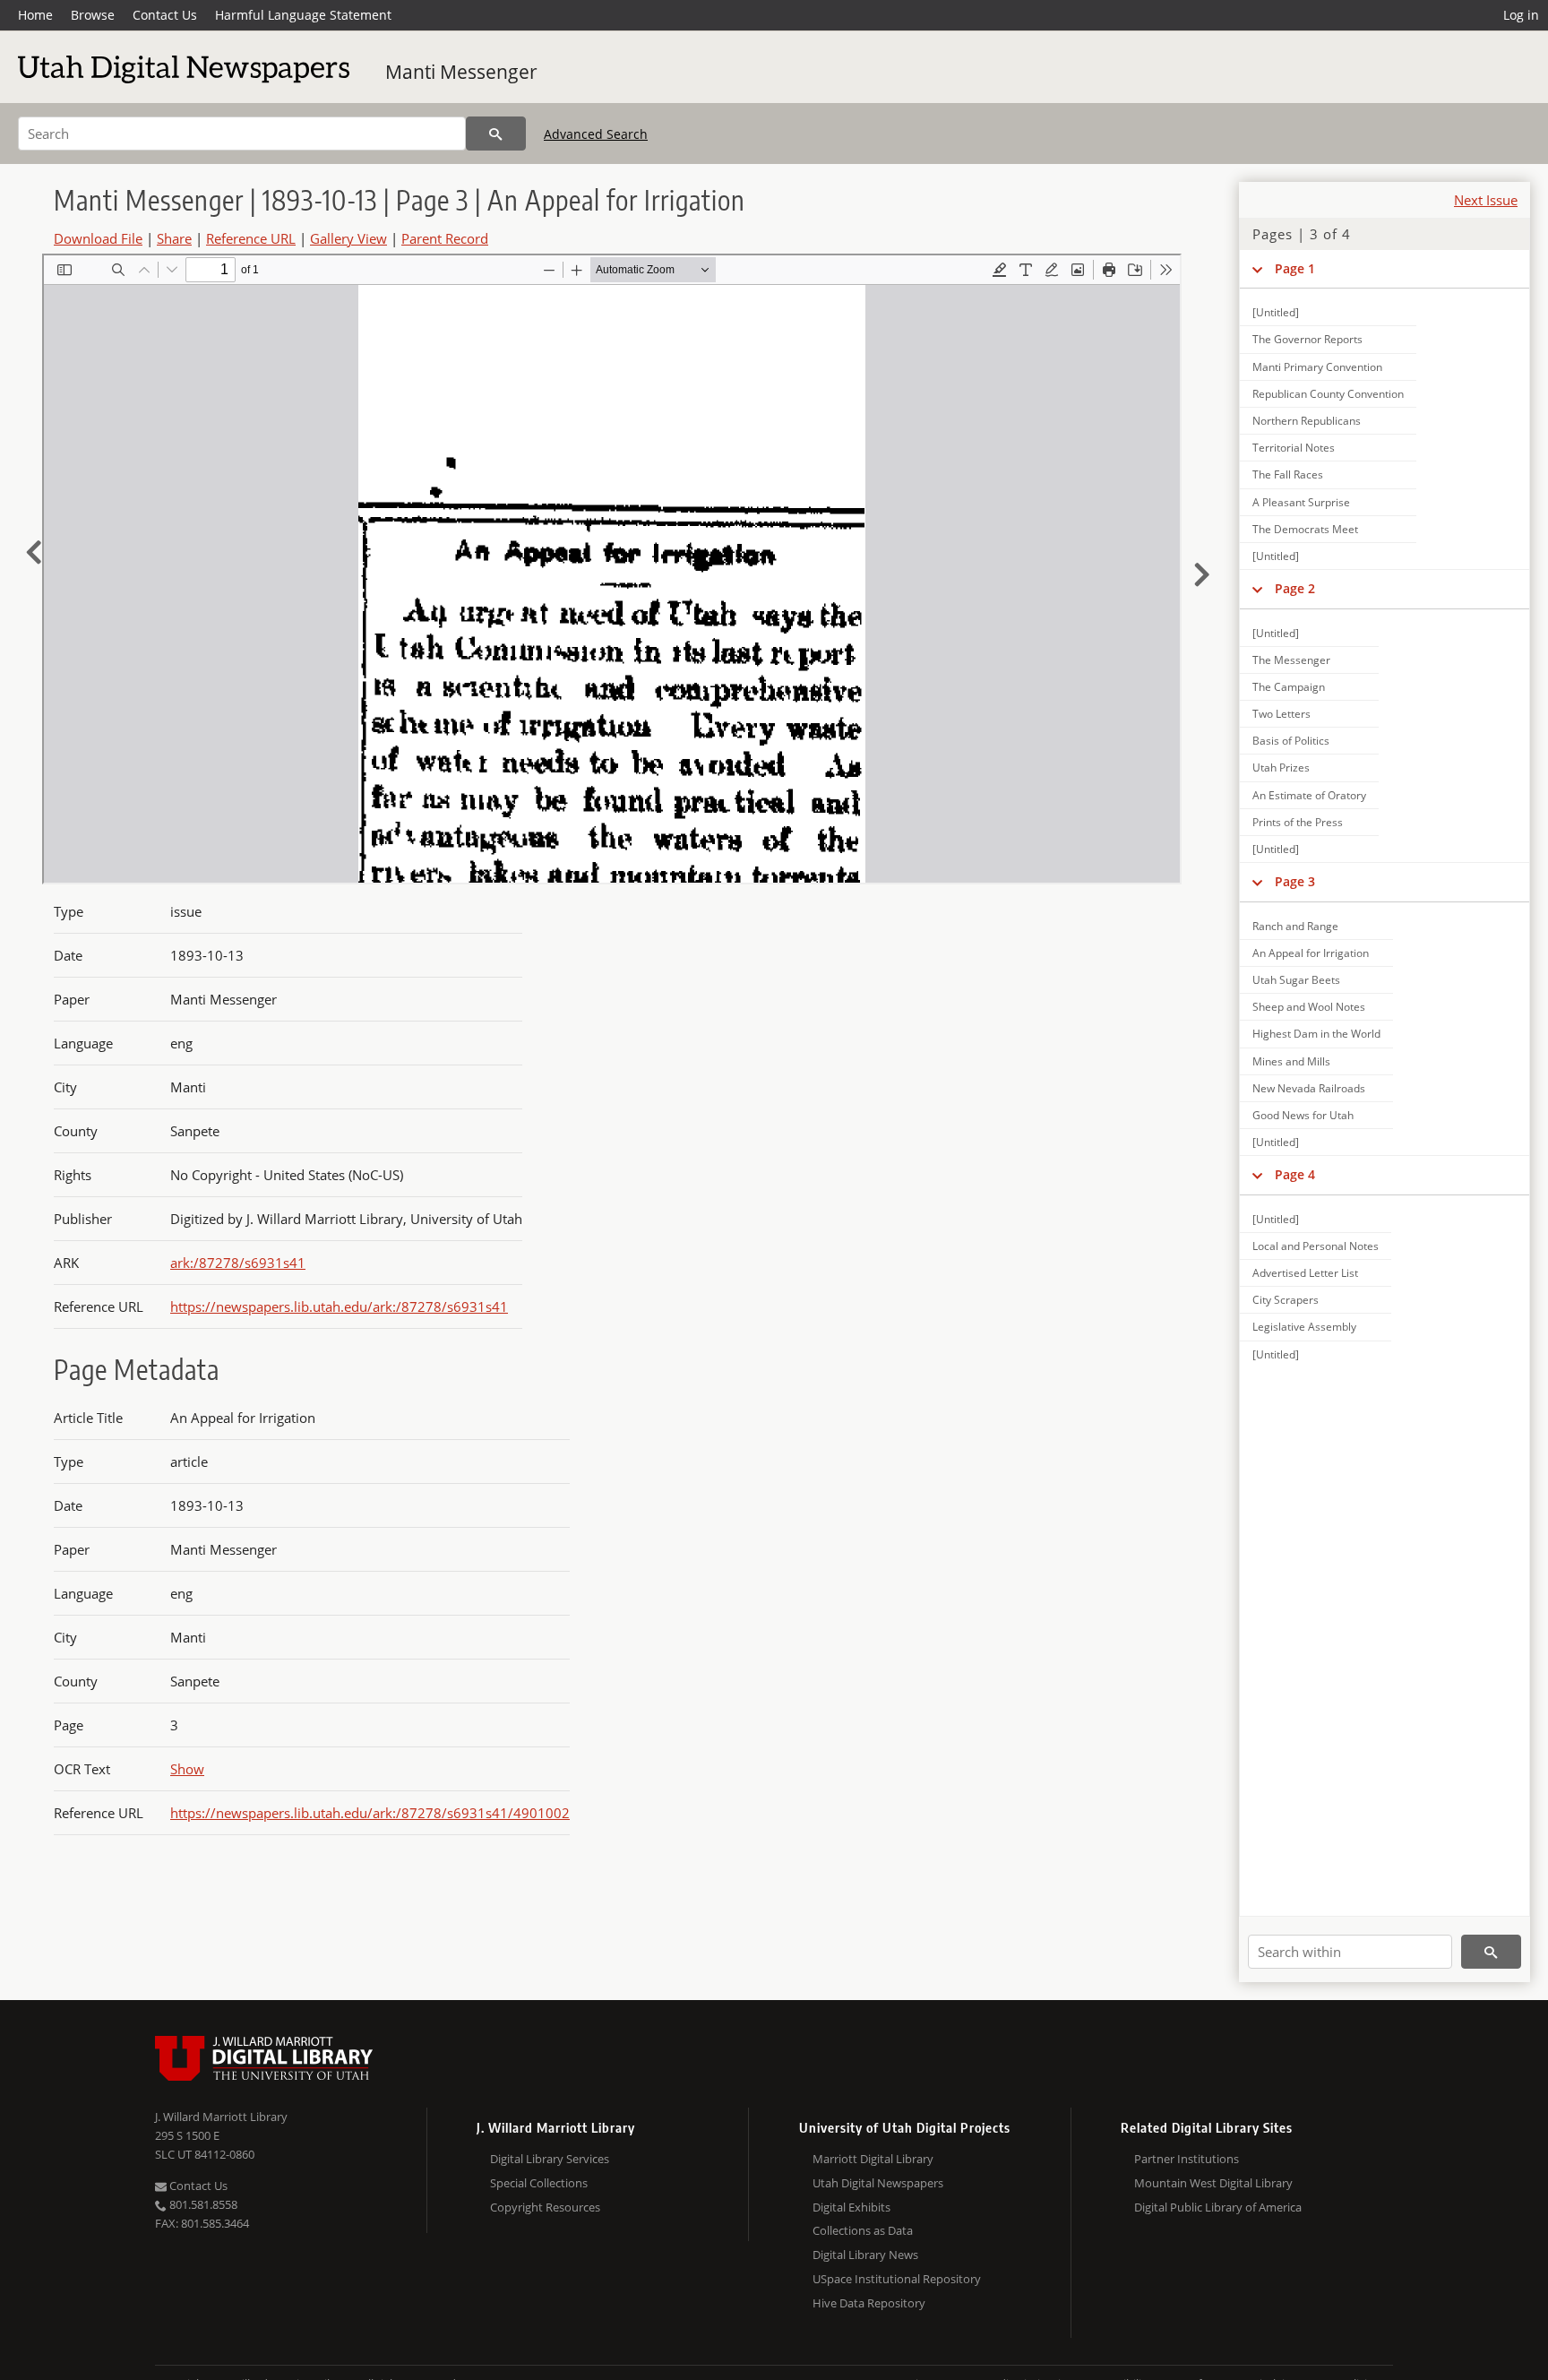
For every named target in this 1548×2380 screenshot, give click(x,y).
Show (187, 1769)
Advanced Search (596, 134)
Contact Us (165, 15)
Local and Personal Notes (1316, 1246)
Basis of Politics (1291, 741)
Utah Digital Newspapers (878, 2183)
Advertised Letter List (1305, 1273)
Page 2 (1295, 588)
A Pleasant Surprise (1301, 502)
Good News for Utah (1303, 1115)
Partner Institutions (1187, 2159)
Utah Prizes (1281, 767)
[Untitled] (1276, 312)
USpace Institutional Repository (897, 2279)
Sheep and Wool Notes (1309, 1007)
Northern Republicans (1307, 421)
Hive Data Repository (869, 2303)
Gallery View (348, 238)
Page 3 (1295, 881)
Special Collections (539, 2183)
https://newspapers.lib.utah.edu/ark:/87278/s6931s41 (339, 1306)
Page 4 (1295, 1174)
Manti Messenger (461, 72)
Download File (98, 238)
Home (35, 15)
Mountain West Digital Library (1213, 2183)
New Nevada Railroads (1309, 1088)
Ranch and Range (1295, 926)
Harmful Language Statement (303, 15)
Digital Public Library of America (1218, 2207)
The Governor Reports (1307, 339)
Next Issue (1486, 200)
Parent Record (445, 238)
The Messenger (1291, 660)
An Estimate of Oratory (1309, 795)
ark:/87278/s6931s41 (238, 1263)
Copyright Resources (545, 2207)
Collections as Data (863, 2230)
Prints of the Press (1298, 822)
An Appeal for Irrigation (1311, 953)
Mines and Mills (1291, 1061)
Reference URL (251, 238)
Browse (93, 15)
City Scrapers (1286, 1300)
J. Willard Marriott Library (221, 2117)
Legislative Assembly (1304, 1327)
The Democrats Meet (1305, 529)
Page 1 (1295, 268)
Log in (1521, 15)
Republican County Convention (1328, 394)
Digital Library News (865, 2255)
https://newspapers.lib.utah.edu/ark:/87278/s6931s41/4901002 (370, 1813)
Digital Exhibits (851, 2207)
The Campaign (1289, 687)
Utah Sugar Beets (1296, 980)
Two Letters (1281, 714)
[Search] (496, 134)
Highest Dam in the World (1316, 1034)
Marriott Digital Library (873, 2159)
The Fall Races (1288, 474)
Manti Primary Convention (1317, 367)
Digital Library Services (550, 2159)
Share (174, 238)
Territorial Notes (1294, 448)
